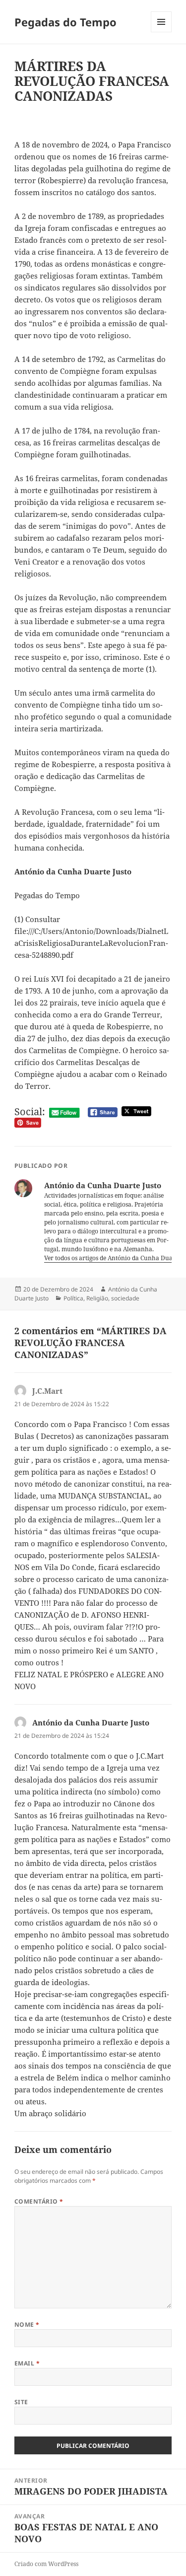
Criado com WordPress (46, 2564)
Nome (27, 2325)
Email (27, 2363)
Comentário (39, 2201)
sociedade (125, 1298)
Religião (97, 1298)
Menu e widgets (161, 32)
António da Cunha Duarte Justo (91, 1722)
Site (21, 2402)
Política (73, 1298)
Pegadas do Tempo (65, 22)
